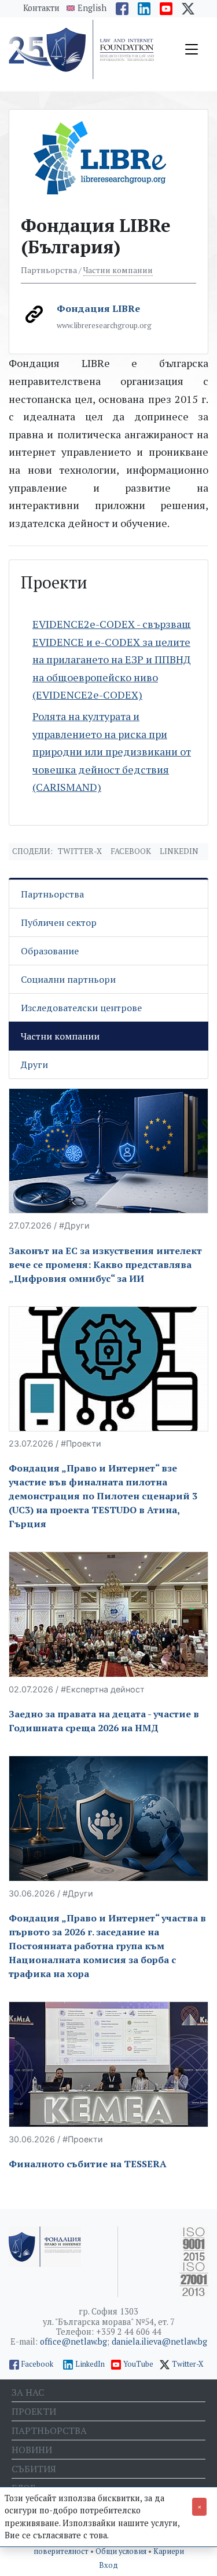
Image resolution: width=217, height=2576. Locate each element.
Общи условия (122, 2551)
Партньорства (52, 894)
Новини (32, 2450)
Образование (50, 951)
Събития (34, 2469)
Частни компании (118, 270)
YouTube (138, 2364)
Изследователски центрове (81, 1008)
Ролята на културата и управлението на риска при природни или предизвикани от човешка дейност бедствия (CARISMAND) (112, 751)
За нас (28, 2392)
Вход (108, 2565)
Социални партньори (68, 979)
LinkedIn (90, 2364)
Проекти (34, 2411)
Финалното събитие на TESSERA (88, 2164)
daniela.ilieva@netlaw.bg (159, 2341)
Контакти (41, 8)
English (92, 8)
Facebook (131, 851)
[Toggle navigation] (192, 49)
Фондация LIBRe (98, 308)
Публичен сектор (59, 922)
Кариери (169, 2551)
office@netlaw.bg (73, 2341)
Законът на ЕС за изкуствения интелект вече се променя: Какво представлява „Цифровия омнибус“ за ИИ (105, 1265)
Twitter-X (80, 851)
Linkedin (179, 851)
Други (34, 1064)
